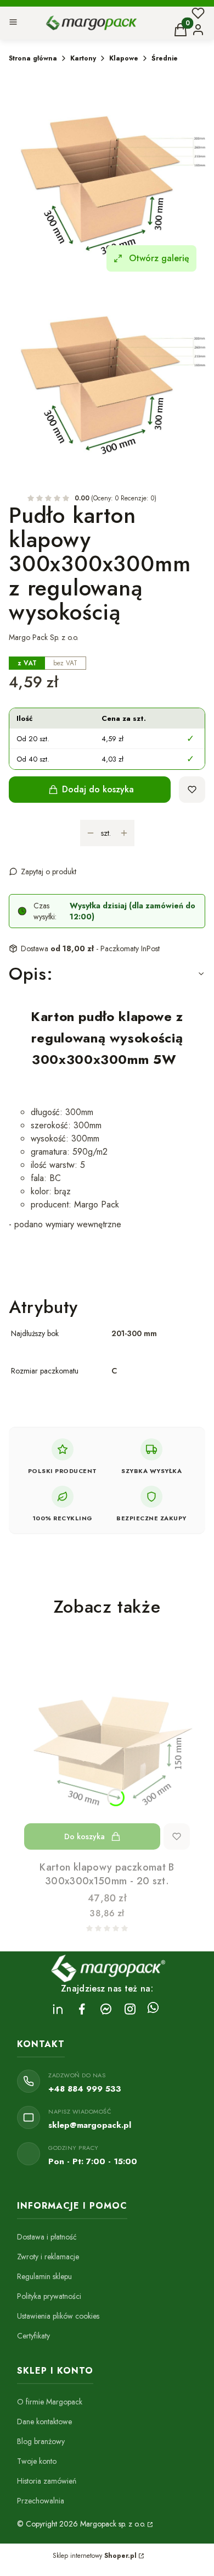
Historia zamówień (47, 2481)
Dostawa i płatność (47, 2237)
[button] (13, 23)
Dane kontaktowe (44, 2421)
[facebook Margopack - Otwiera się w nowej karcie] (82, 2009)
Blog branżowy (41, 2441)
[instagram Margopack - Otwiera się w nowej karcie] (130, 2009)
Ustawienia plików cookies (58, 2316)
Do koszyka (85, 1836)
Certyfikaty (33, 2336)
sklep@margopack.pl (90, 2125)
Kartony (83, 58)
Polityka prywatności (49, 2296)
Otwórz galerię (159, 258)
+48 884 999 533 (85, 2089)
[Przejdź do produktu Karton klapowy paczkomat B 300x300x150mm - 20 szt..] (107, 1746)
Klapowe (124, 58)
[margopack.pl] (149, 2524)
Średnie (165, 58)
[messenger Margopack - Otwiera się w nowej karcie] (106, 2009)
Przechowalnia (41, 2501)
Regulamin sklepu (44, 2276)
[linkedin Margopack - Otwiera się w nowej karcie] (58, 2009)
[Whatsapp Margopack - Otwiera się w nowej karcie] (153, 2009)
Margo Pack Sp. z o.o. (44, 637)
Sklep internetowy (95, 2556)
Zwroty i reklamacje (48, 2257)
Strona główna (33, 58)
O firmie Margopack (50, 2402)
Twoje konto (37, 2461)
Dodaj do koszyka (98, 789)
